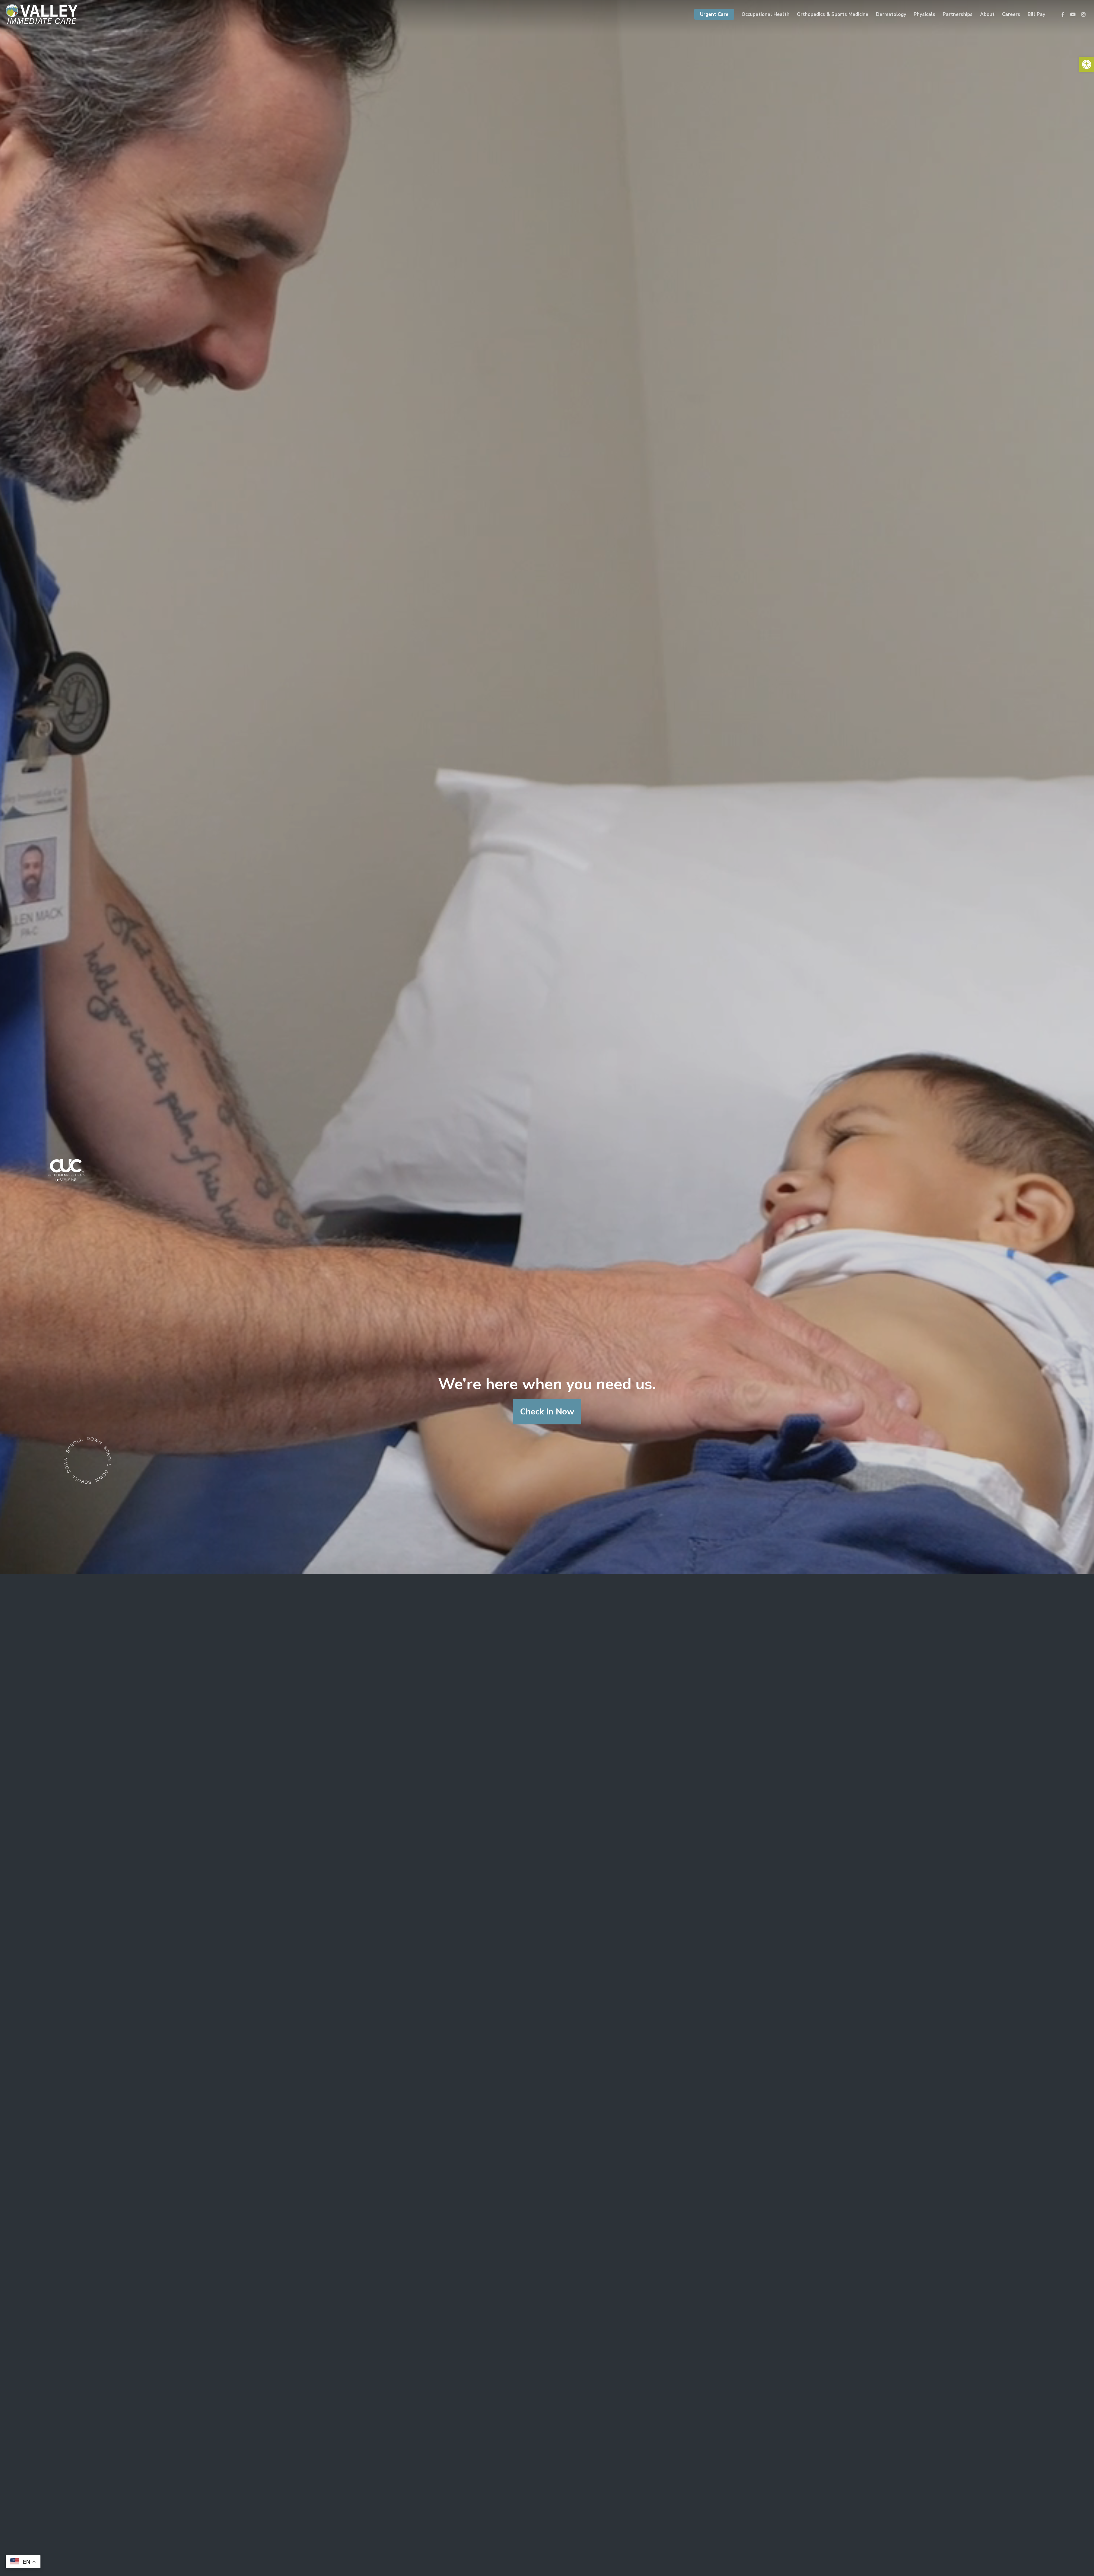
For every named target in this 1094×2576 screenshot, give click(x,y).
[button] (1087, 64)
